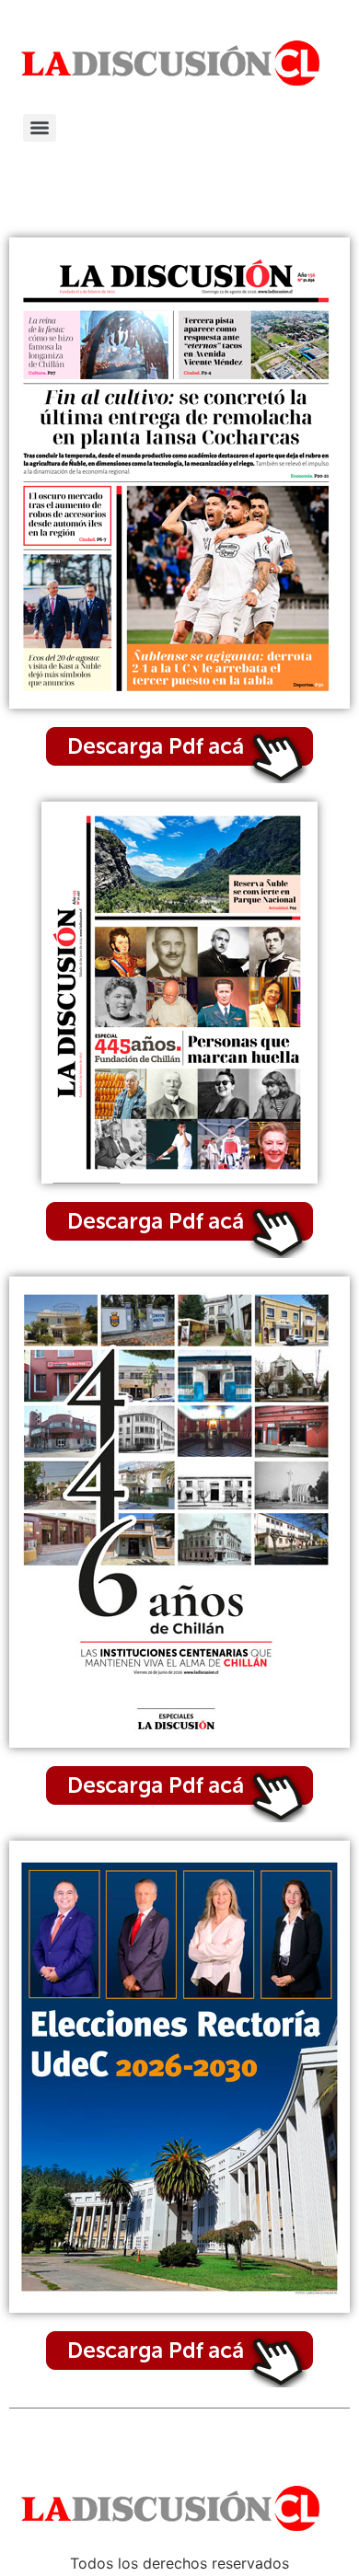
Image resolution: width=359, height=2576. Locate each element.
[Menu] (40, 128)
